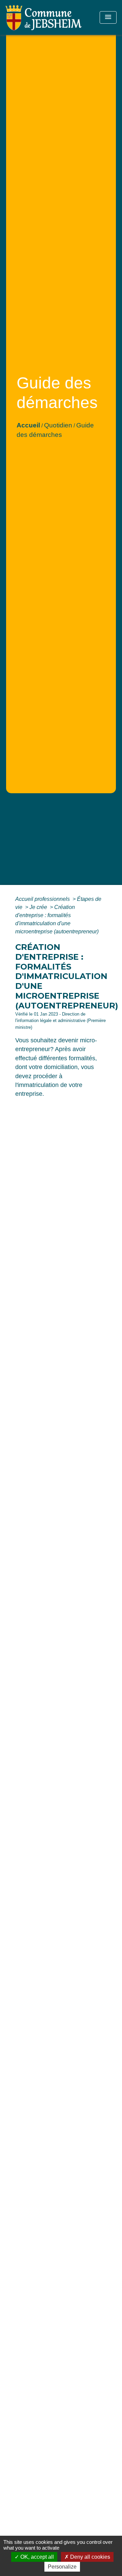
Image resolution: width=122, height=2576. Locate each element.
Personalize (62, 2567)
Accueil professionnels (43, 899)
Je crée (39, 907)
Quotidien (58, 425)
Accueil (28, 425)
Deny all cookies (89, 2557)
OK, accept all (36, 2557)
